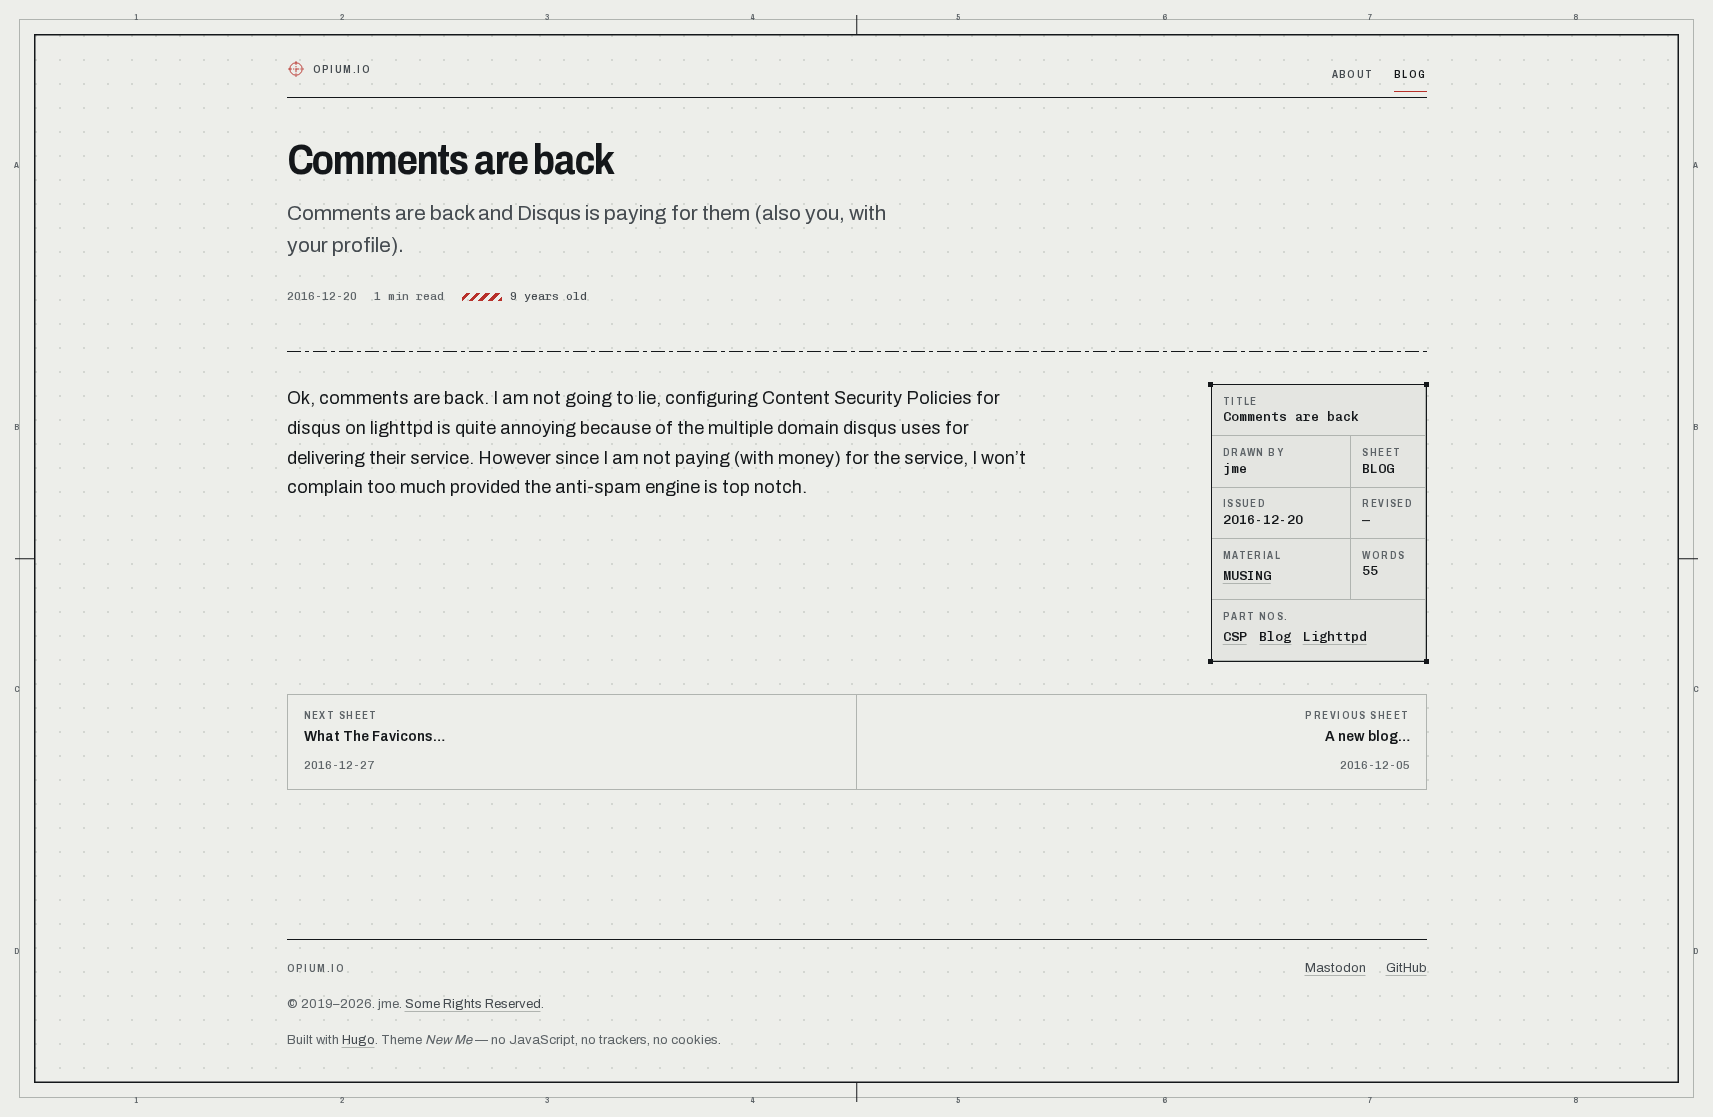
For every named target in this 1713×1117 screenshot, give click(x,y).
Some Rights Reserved (473, 1004)
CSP (1235, 636)
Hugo (358, 1040)
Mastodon (1335, 968)
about (1353, 74)
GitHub (1406, 968)
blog (1410, 74)
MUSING (1247, 575)
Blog (1275, 636)
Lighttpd (1335, 636)
